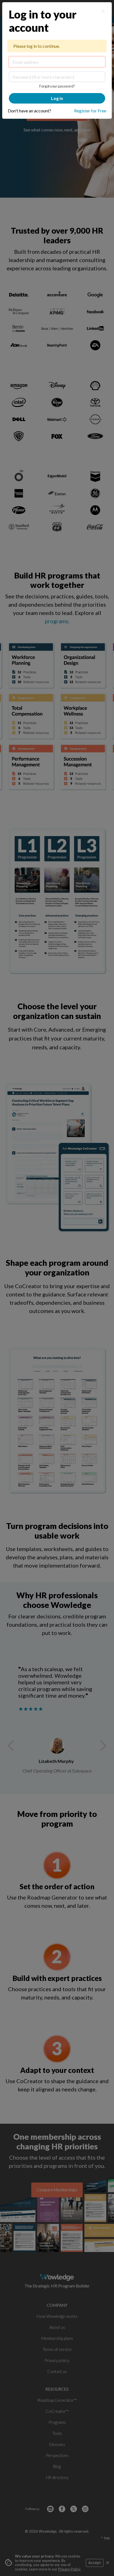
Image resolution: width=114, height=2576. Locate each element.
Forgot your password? (57, 86)
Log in (57, 98)
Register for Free (90, 111)
